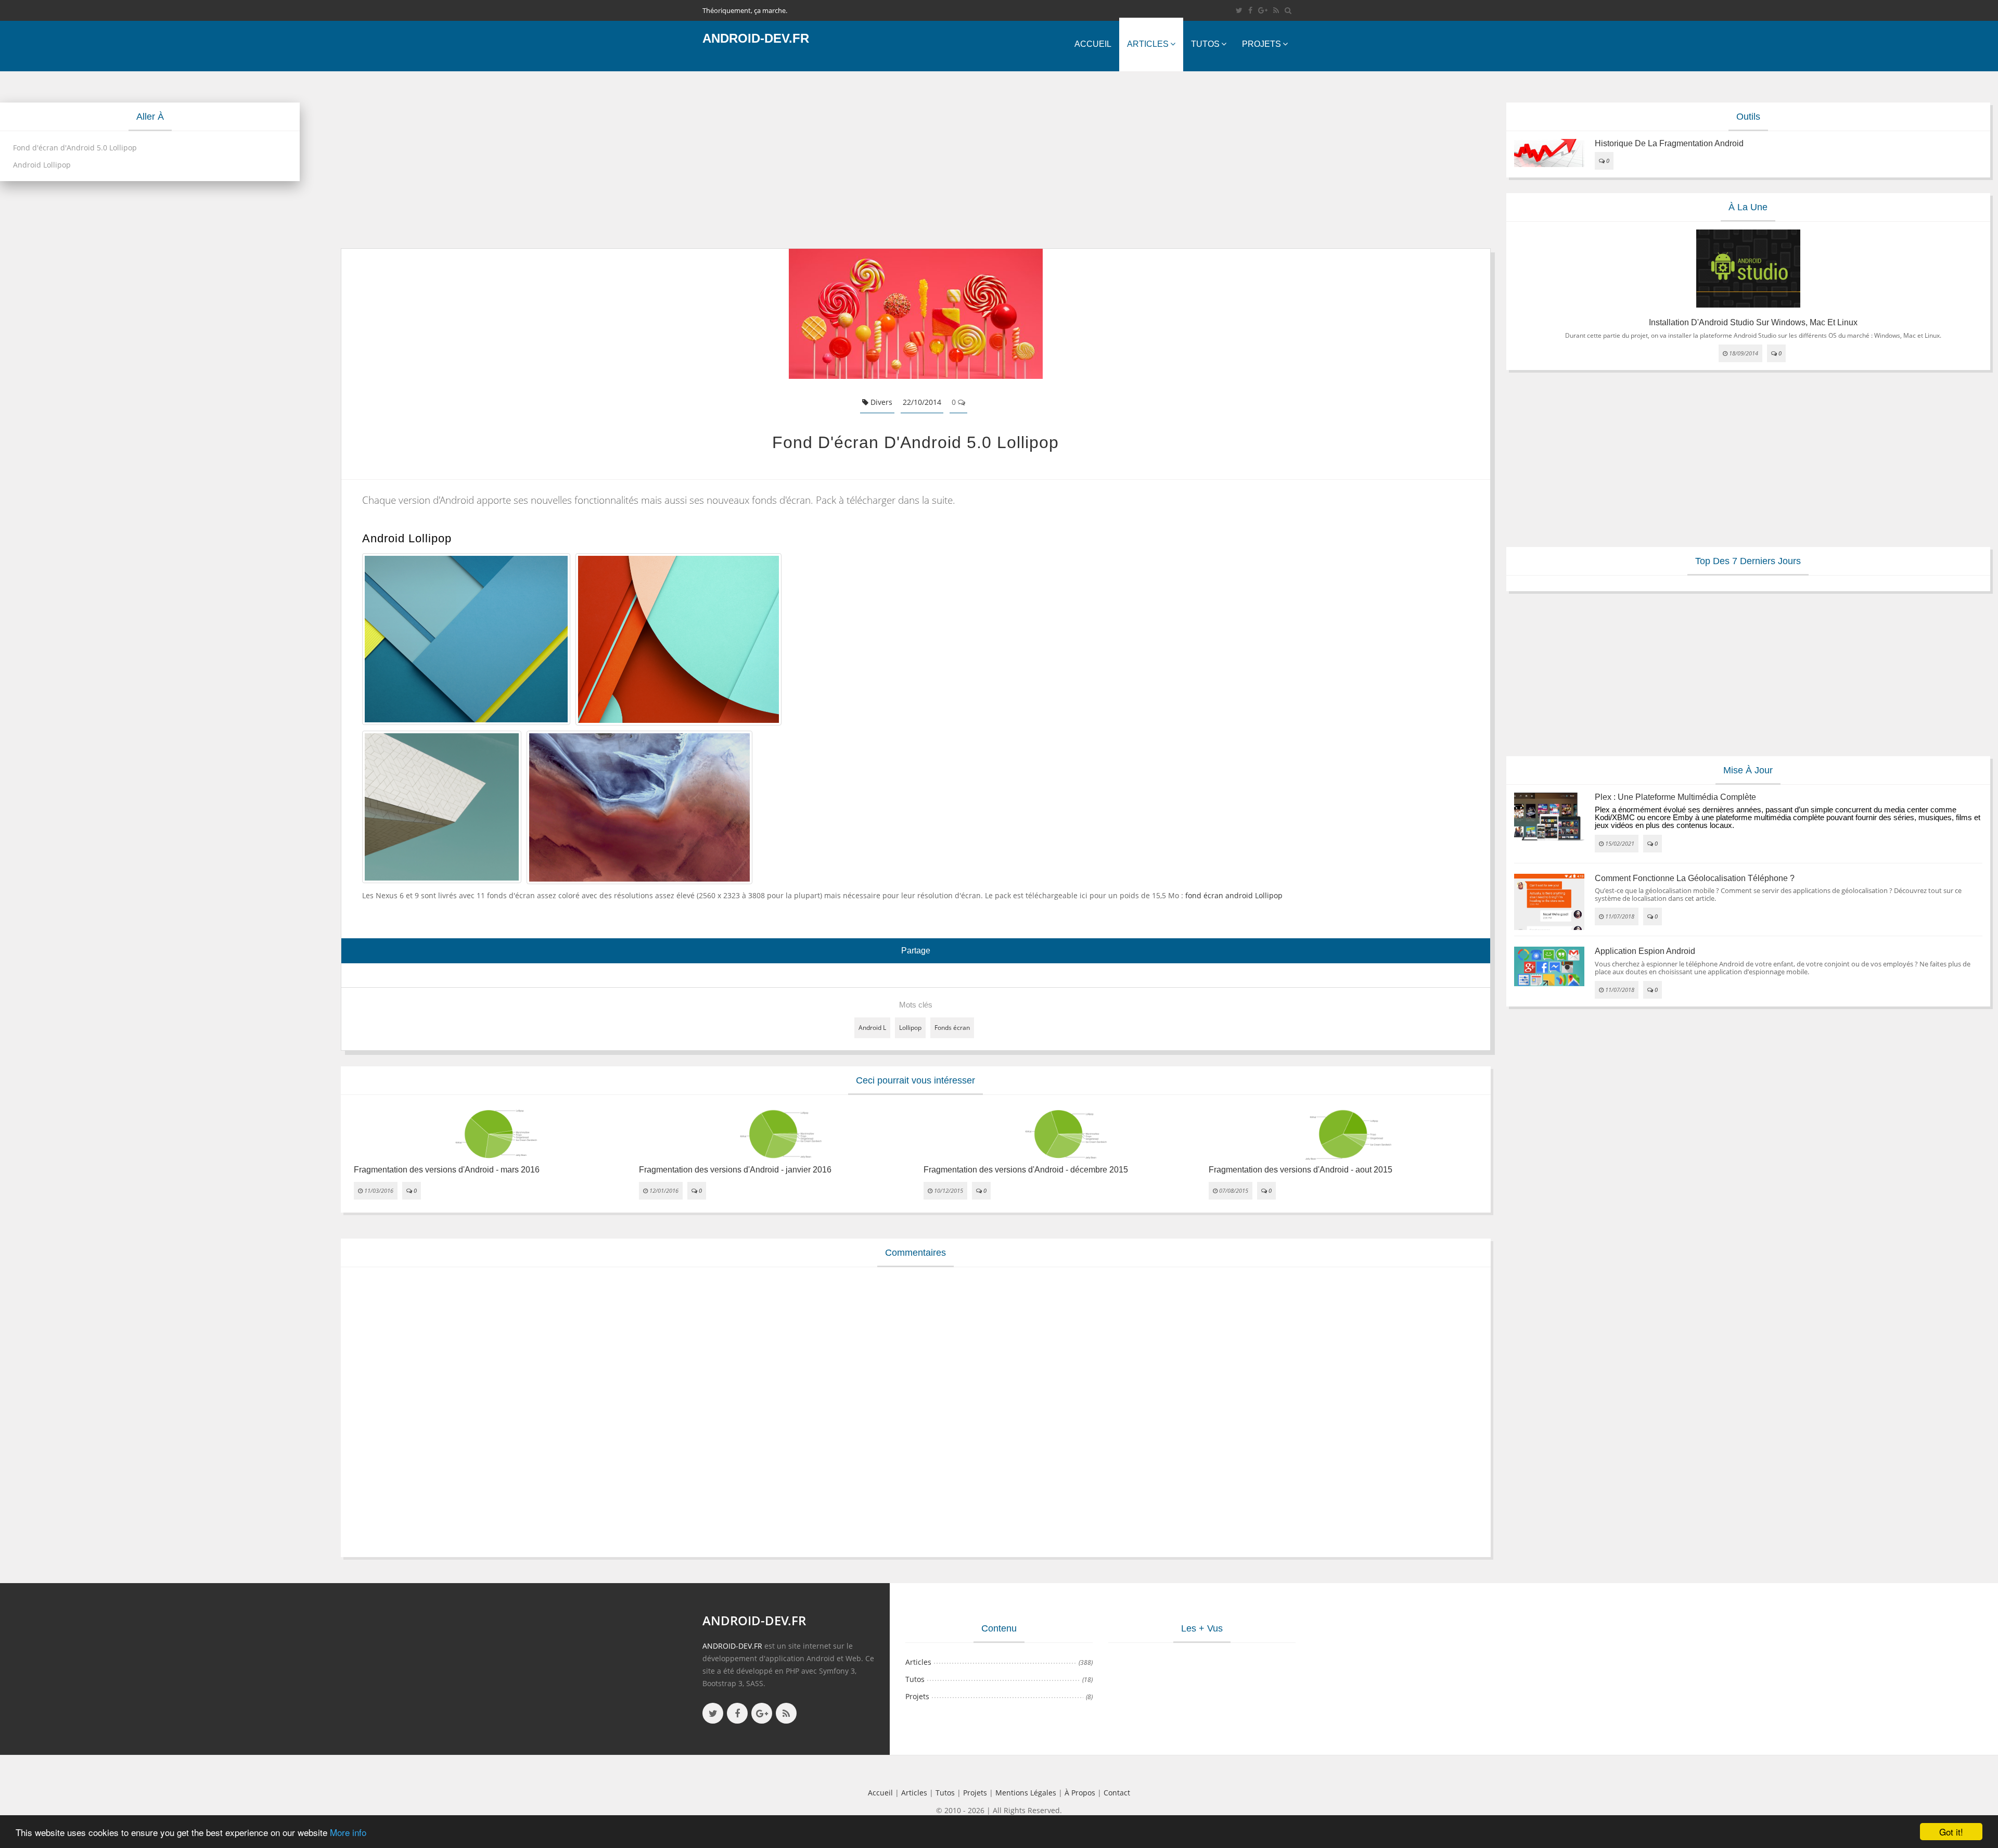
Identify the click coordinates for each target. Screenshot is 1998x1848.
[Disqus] (916, 1410)
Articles (1148, 44)
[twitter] (1239, 10)
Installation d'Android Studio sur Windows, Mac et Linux (1753, 322)
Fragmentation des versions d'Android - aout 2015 (1301, 1170)
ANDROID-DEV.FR (732, 1646)
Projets (1261, 44)
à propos (1080, 1793)
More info (348, 1832)
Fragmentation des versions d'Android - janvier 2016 (735, 1170)
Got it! (1951, 1832)
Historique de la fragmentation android (1669, 143)
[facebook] (1250, 10)
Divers (880, 402)
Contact (1117, 1793)
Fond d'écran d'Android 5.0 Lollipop (75, 148)
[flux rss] (1276, 10)
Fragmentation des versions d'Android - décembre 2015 (1026, 1170)
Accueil (1093, 44)
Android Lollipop (42, 165)
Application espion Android (1645, 951)
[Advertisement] (653, 160)
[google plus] (762, 1713)
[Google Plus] (1263, 10)
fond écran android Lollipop (1234, 895)
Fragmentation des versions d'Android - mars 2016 (447, 1170)
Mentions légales (1026, 1793)
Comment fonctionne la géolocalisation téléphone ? (1695, 878)
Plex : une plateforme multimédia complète (1675, 797)
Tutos (1205, 44)
